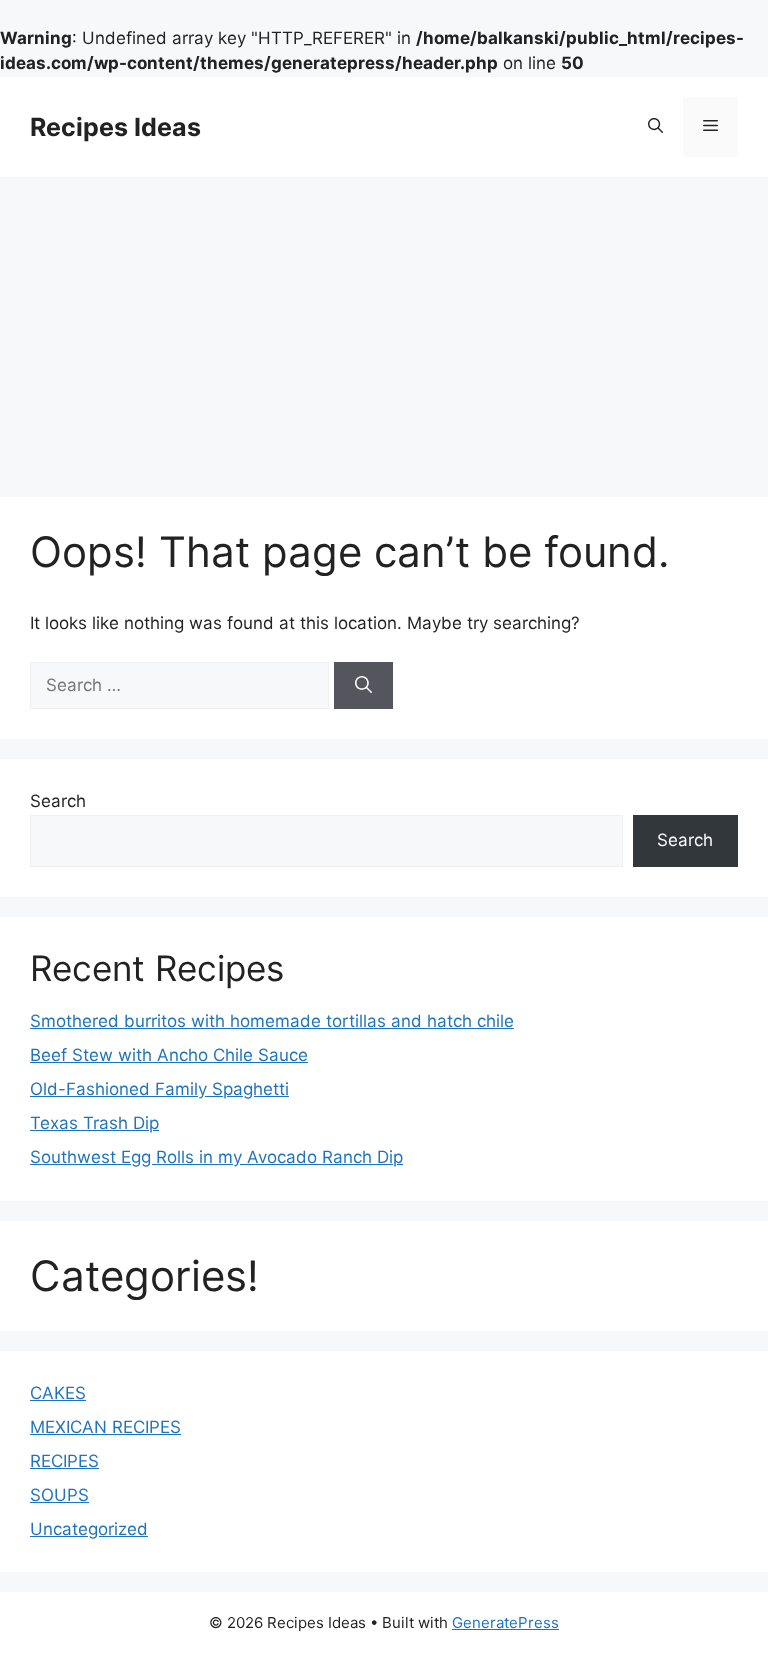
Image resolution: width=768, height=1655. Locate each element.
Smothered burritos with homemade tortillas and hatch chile (272, 1021)
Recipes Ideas (115, 127)
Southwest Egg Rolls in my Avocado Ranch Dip (216, 1157)
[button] (655, 127)
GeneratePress (505, 1622)
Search (58, 801)
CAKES (58, 1393)
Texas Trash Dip (94, 1123)
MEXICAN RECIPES (105, 1427)
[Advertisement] (384, 327)
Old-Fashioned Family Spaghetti (159, 1089)
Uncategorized (89, 1529)
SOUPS (59, 1495)
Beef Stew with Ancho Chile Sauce (169, 1055)
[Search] (363, 686)
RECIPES (64, 1461)
